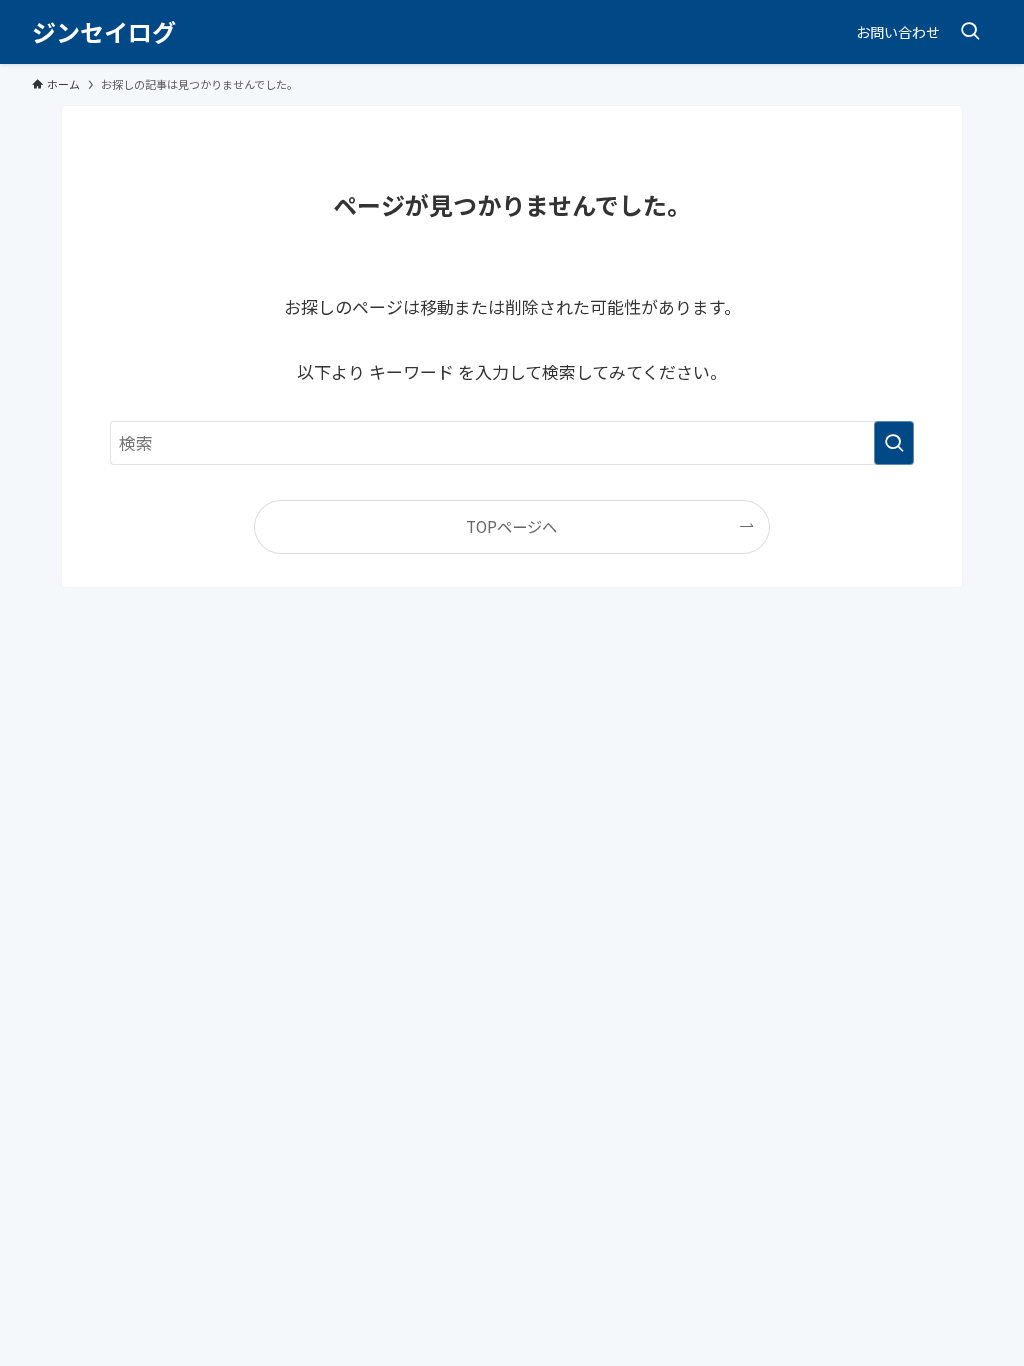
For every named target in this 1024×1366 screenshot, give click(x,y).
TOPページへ (511, 526)
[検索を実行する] (894, 443)
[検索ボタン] (970, 32)
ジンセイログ (104, 32)
